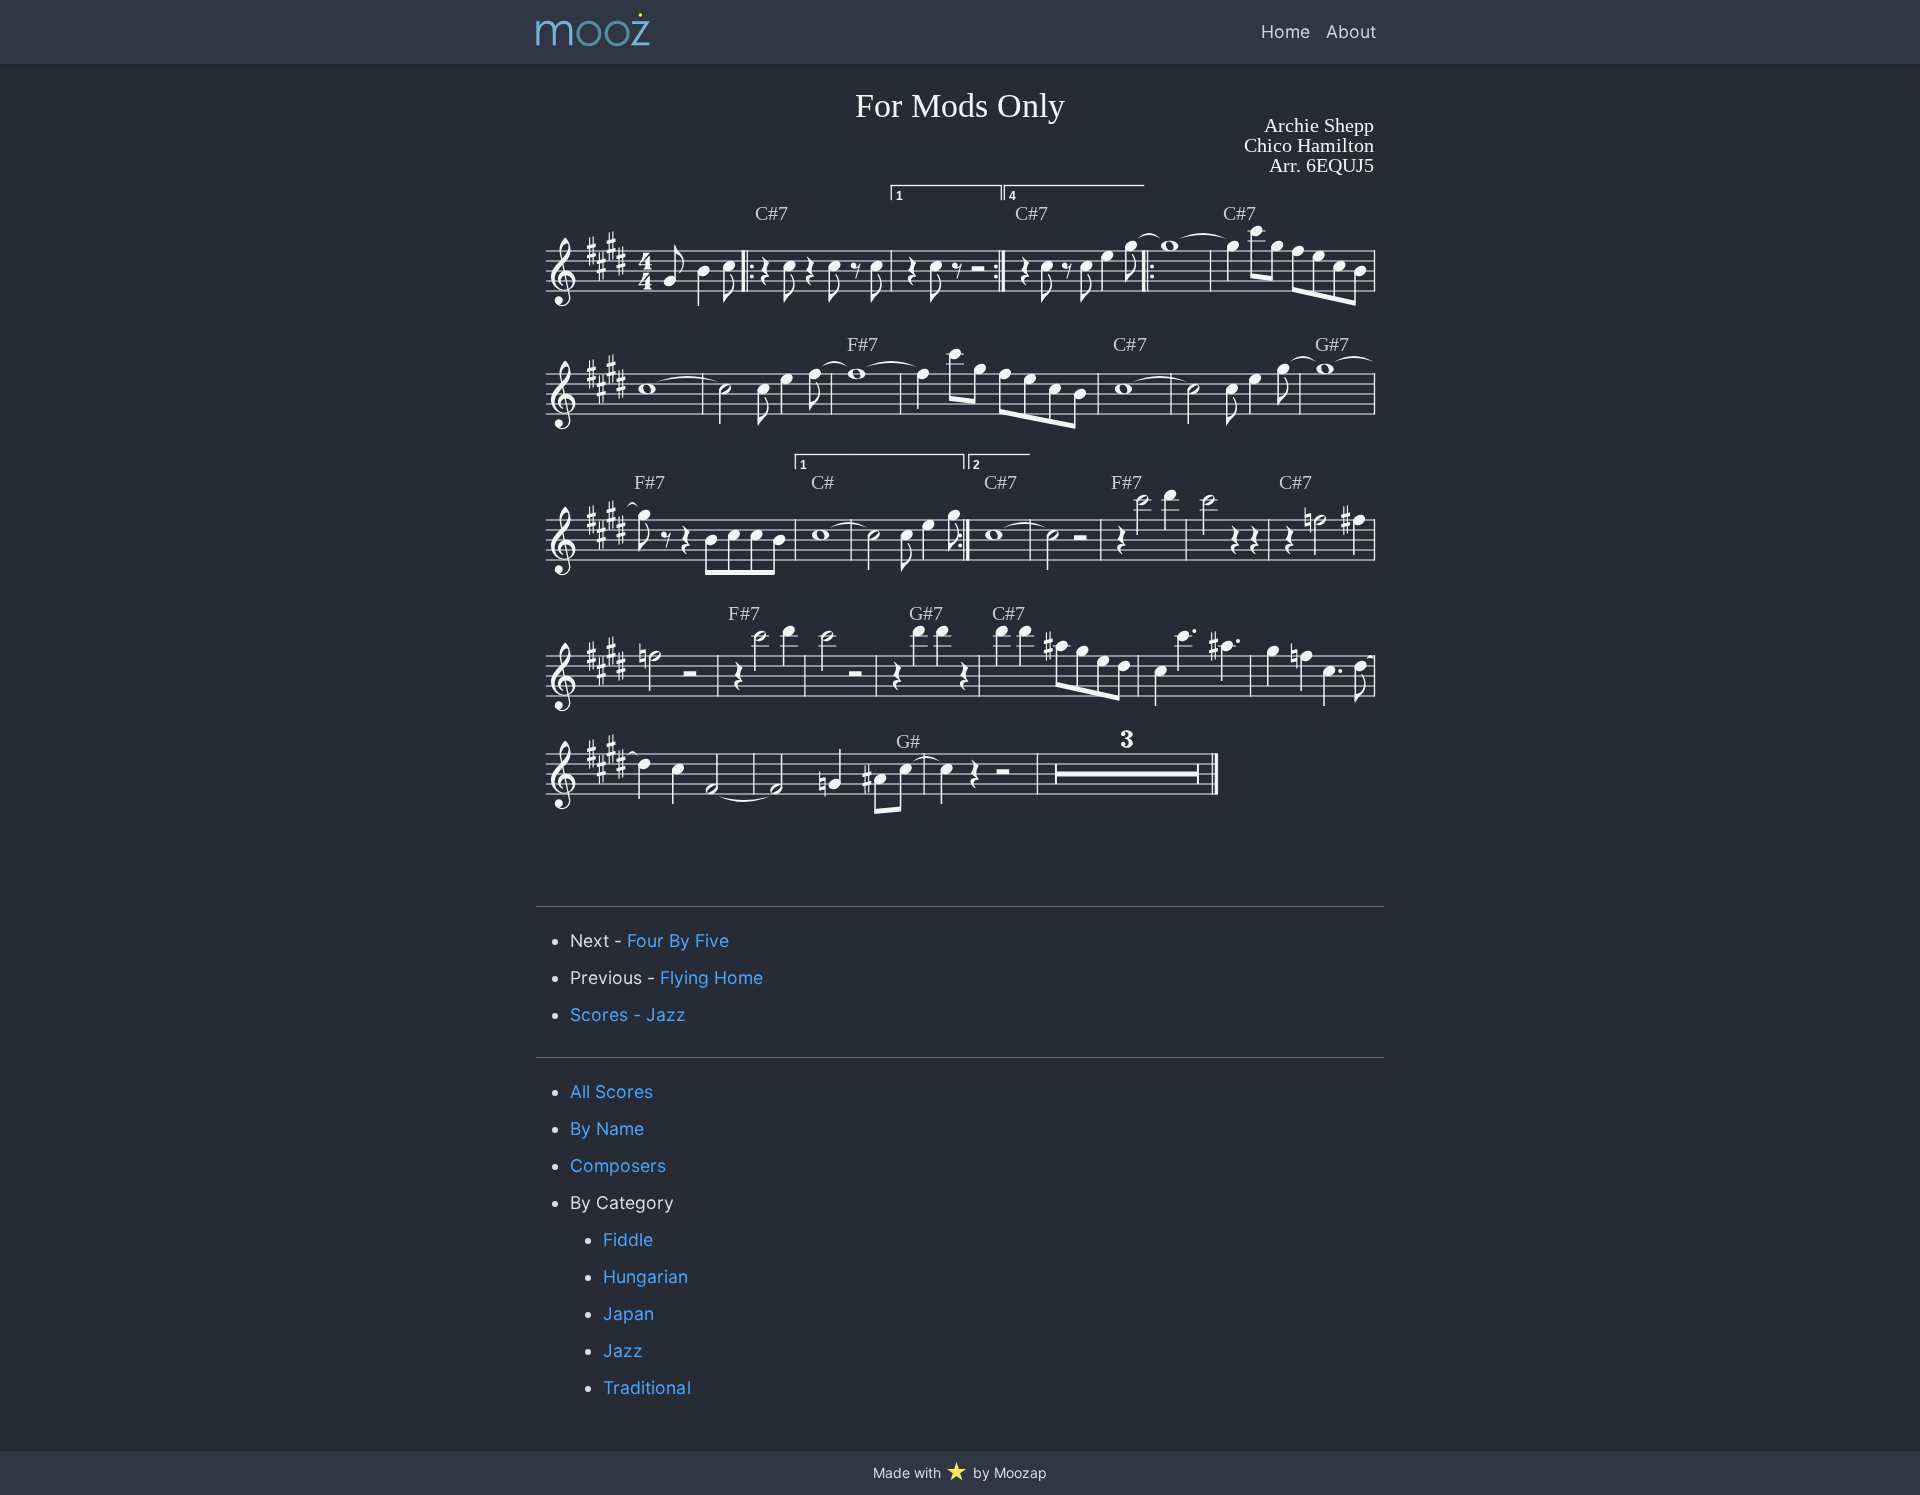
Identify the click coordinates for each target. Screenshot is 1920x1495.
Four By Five (678, 940)
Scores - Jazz (628, 1014)
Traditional (646, 1387)
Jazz (623, 1350)
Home (1285, 31)
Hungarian (645, 1276)
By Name (607, 1128)
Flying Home (711, 977)
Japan (628, 1313)
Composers (618, 1165)
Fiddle (628, 1239)
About (1351, 31)
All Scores (611, 1091)
